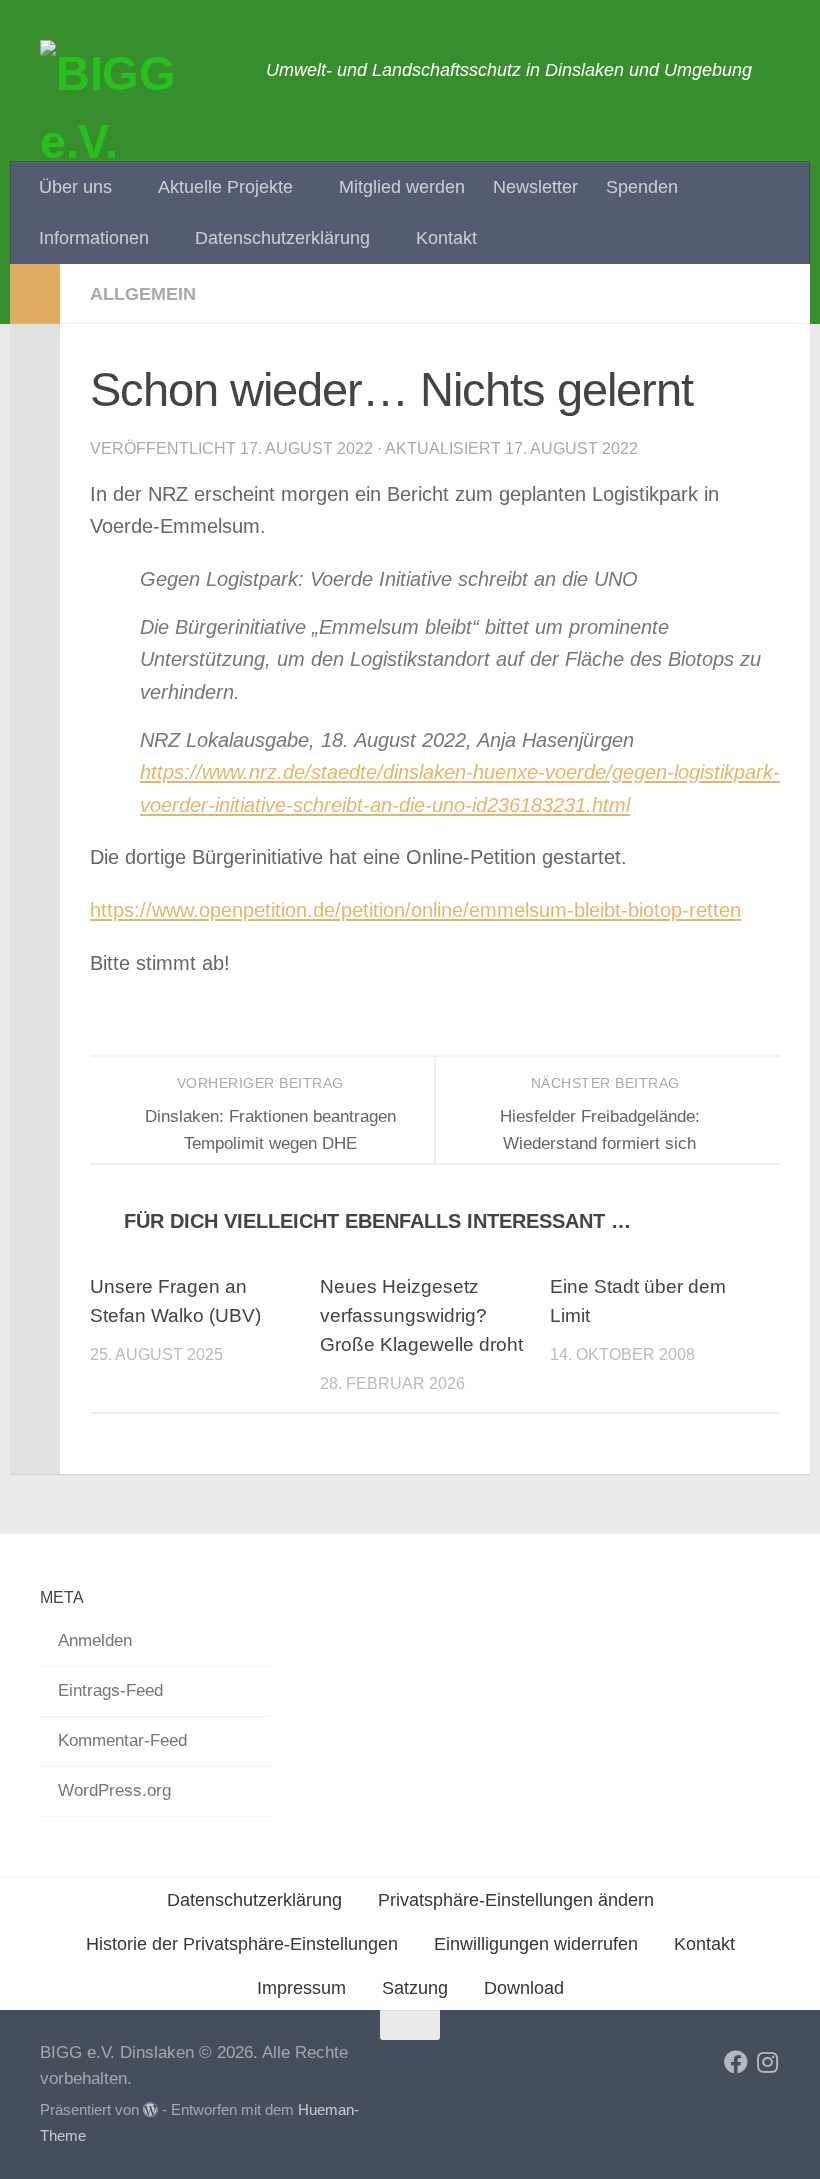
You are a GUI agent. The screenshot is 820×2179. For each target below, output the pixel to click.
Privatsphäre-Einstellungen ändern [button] (516, 1900)
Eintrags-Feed (110, 1690)
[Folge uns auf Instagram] (768, 2062)
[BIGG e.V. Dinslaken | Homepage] (143, 140)
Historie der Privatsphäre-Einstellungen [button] (242, 1944)
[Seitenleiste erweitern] (35, 294)
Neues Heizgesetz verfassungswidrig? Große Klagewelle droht (421, 1315)
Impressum (301, 1988)
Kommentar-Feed (122, 1740)
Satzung (415, 1988)
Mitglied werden (402, 187)
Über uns (75, 187)
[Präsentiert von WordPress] (150, 2110)
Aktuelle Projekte (225, 187)
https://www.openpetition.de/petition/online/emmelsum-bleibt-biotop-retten (415, 910)
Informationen (94, 238)
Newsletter (535, 187)
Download (524, 1988)
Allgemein (143, 294)
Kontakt (446, 238)
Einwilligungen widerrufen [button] (536, 1944)
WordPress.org (114, 1790)
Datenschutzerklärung (282, 238)
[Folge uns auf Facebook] (736, 2062)
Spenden (642, 187)
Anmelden (95, 1640)
